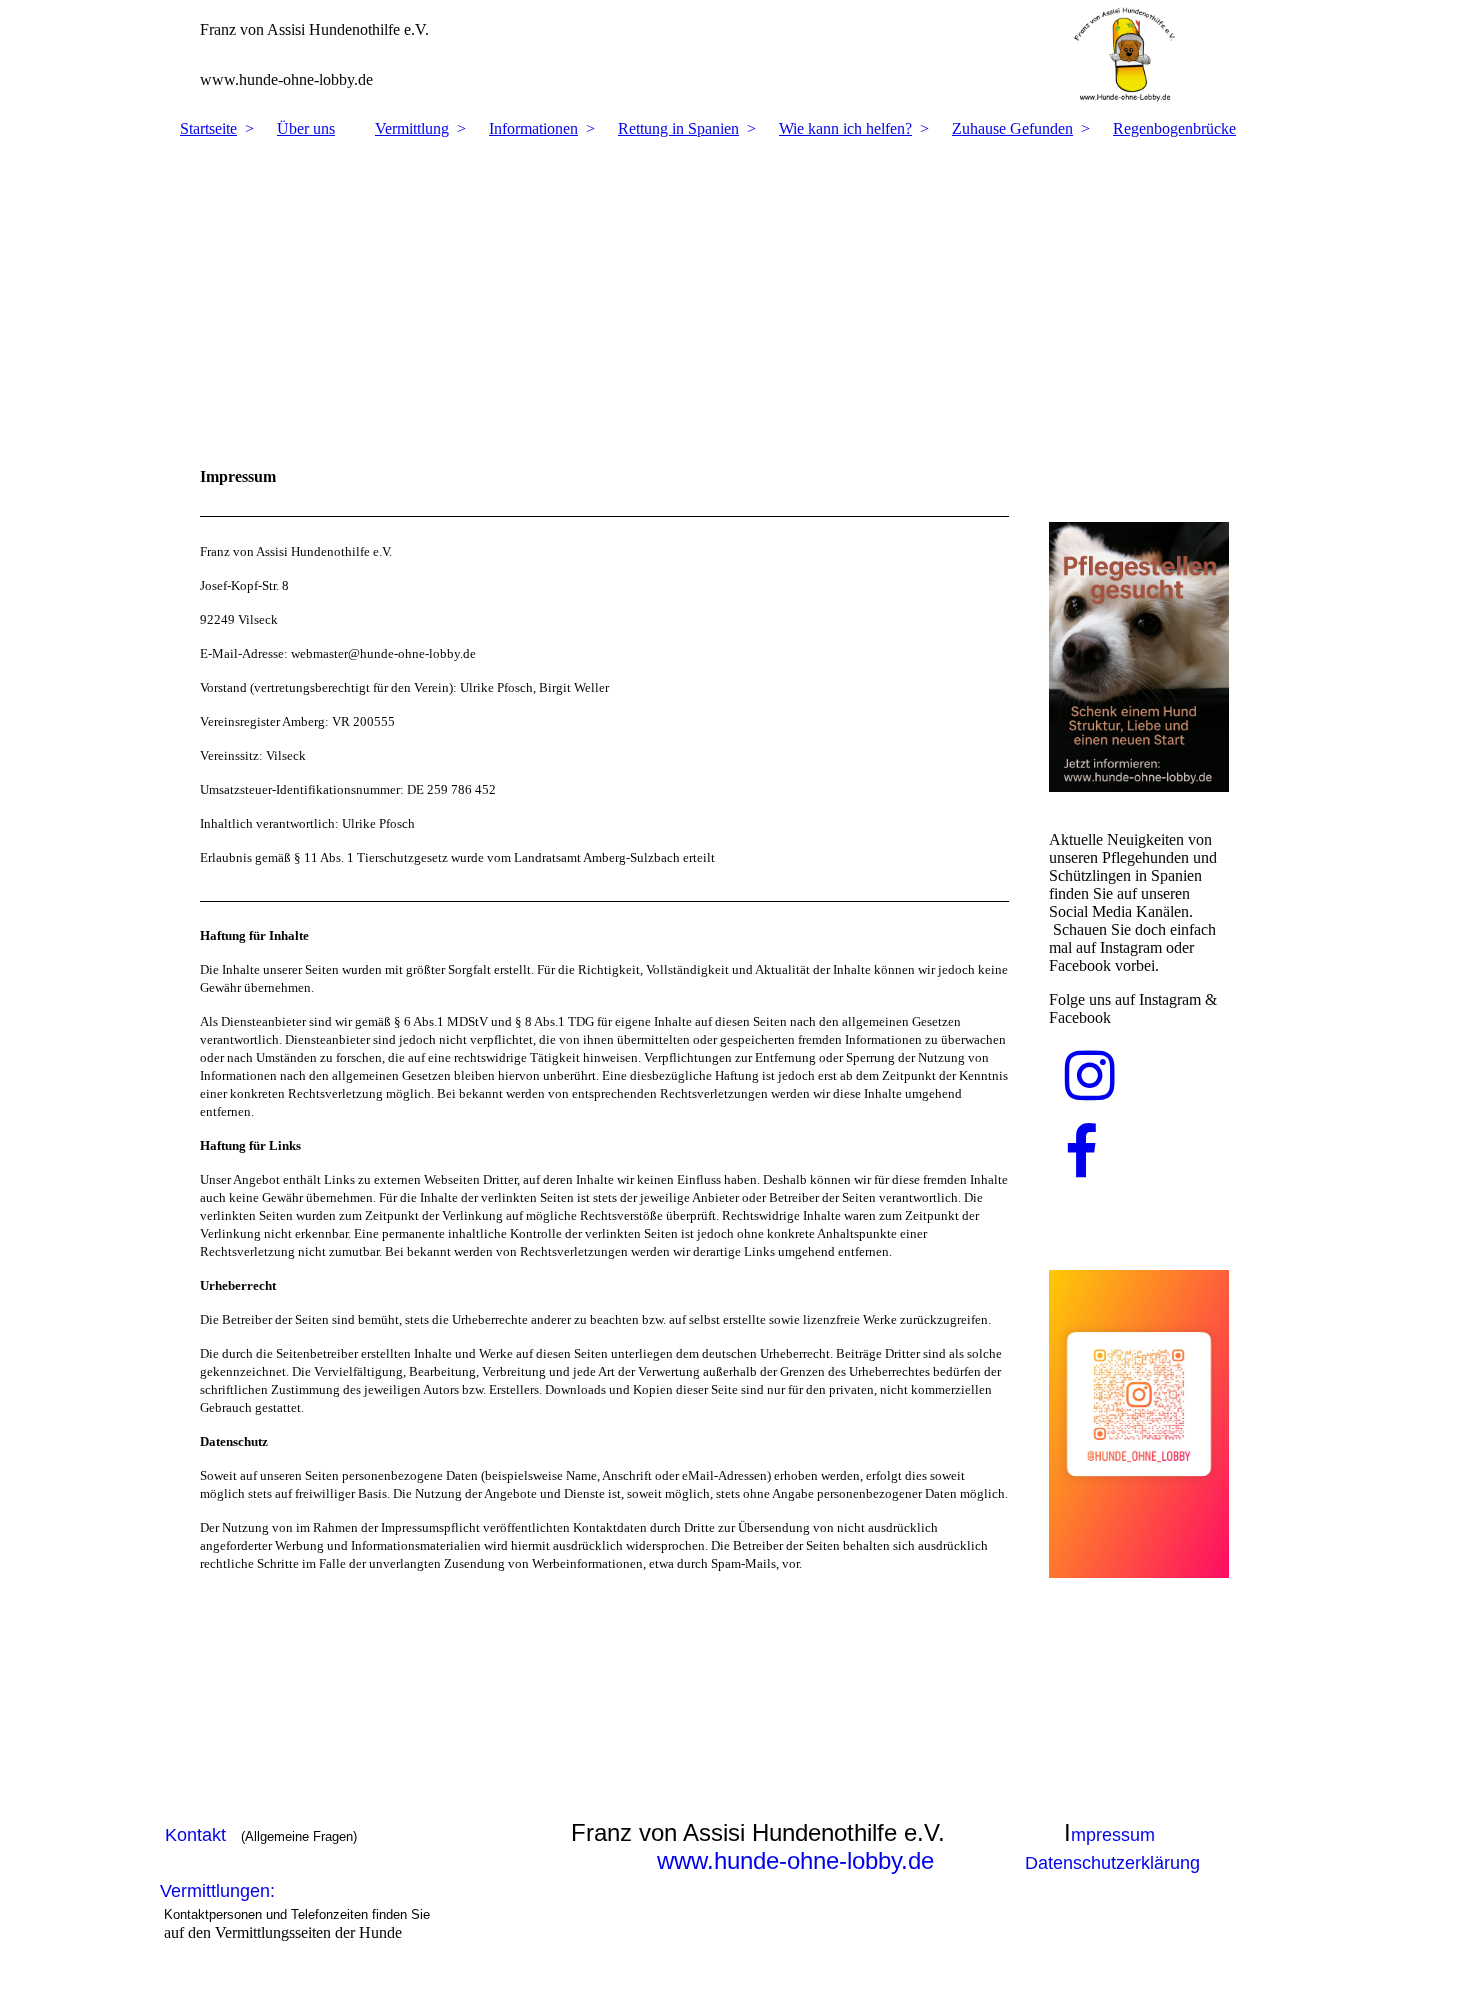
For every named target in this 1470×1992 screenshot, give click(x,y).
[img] (735, 55)
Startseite (208, 128)
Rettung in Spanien (678, 128)
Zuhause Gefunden (1012, 128)
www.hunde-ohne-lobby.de (795, 1860)
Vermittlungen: (222, 1891)
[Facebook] (1081, 1153)
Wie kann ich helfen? (845, 128)
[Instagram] (1090, 1076)
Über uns (306, 128)
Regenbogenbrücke (1174, 128)
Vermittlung (412, 128)
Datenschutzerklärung (1112, 1863)
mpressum (1113, 1835)
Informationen (533, 128)
